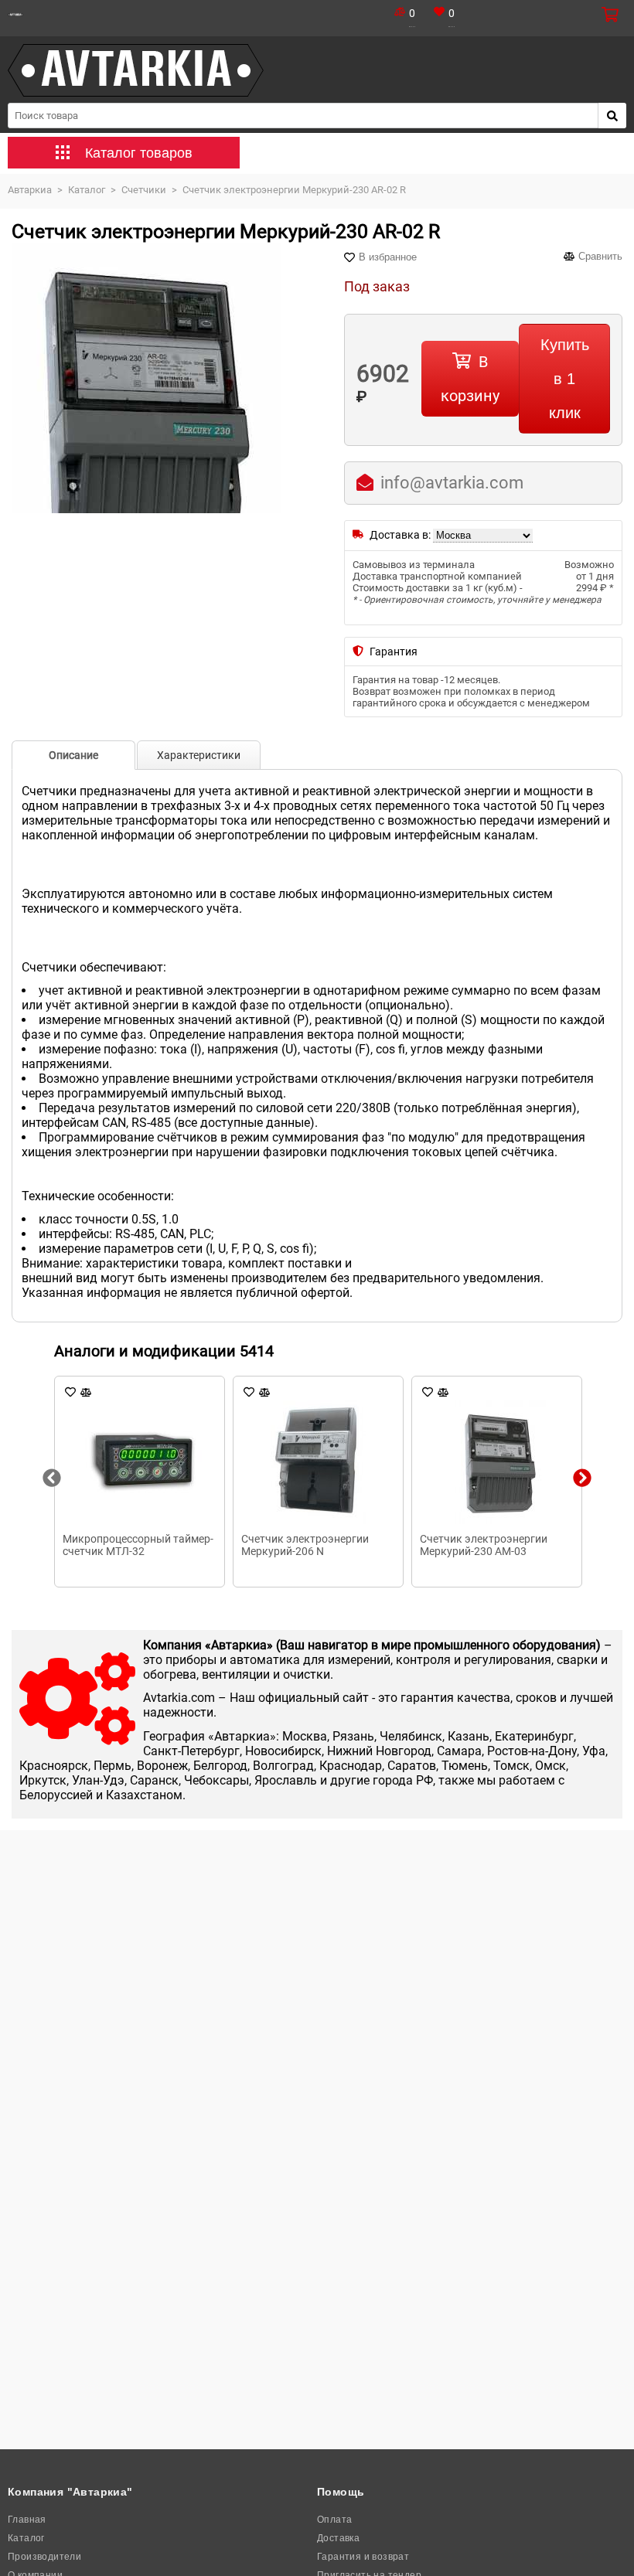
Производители (44, 2557)
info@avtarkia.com (452, 483)
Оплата (334, 2520)
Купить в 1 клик (565, 379)
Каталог (26, 2538)
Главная (27, 2520)
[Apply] (612, 116)
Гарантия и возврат (363, 2557)
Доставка (338, 2538)
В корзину (470, 379)
